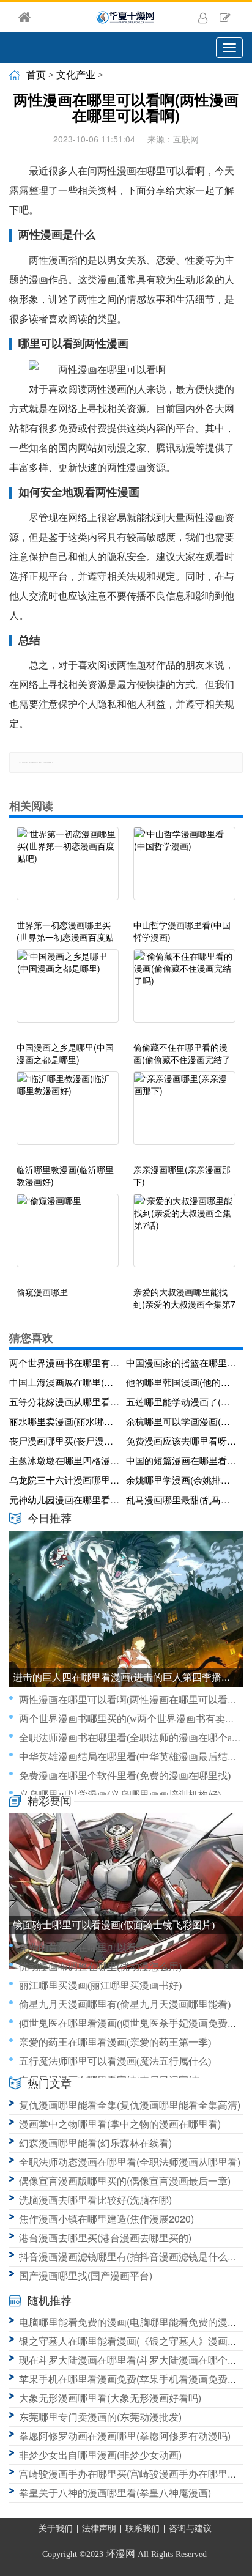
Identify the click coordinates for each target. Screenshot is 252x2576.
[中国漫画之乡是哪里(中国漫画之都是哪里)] (68, 992)
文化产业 (76, 75)
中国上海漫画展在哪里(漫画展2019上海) (65, 1382)
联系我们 (143, 2529)
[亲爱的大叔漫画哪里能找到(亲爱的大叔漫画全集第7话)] (184, 1237)
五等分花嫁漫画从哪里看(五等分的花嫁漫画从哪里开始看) (65, 1401)
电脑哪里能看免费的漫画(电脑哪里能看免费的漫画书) (135, 2322)
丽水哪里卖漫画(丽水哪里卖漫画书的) (65, 1421)
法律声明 (99, 2529)
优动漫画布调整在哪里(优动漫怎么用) (100, 1967)
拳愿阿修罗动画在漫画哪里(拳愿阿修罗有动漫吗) (125, 2436)
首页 (36, 75)
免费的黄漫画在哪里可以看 (78, 1948)
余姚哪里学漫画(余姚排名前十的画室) (182, 1480)
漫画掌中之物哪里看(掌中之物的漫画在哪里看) (120, 2124)
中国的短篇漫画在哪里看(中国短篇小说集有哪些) (182, 1460)
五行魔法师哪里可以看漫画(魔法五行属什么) (115, 2061)
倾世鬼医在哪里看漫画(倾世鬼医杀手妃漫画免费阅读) (135, 2023)
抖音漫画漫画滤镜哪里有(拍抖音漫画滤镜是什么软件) (135, 2256)
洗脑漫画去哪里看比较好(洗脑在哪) (95, 2200)
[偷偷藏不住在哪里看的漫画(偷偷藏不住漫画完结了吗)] (184, 992)
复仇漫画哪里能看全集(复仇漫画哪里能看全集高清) (130, 2105)
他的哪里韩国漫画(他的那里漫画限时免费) (182, 1382)
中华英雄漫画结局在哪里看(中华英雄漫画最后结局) (130, 1757)
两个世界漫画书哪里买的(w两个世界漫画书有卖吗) (128, 1719)
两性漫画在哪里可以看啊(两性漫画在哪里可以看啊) (130, 1700)
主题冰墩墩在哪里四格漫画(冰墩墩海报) (65, 1460)
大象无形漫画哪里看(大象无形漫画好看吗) (110, 2398)
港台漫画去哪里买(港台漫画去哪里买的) (105, 2237)
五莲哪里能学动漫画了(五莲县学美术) (182, 1401)
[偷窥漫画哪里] (68, 1237)
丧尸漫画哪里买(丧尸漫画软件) (65, 1441)
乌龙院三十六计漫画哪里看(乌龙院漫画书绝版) (65, 1480)
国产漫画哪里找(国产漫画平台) (86, 2275)
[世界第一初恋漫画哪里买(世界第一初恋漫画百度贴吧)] (68, 870)
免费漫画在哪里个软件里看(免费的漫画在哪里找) (125, 1776)
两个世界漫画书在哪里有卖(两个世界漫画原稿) (65, 1362)
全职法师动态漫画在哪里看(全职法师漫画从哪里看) (130, 2162)
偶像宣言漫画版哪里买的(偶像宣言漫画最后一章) (125, 2181)
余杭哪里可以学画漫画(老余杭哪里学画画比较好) (182, 1421)
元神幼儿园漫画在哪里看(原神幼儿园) (65, 1499)
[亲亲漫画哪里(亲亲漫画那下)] (184, 1114)
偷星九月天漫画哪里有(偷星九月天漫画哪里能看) (125, 2004)
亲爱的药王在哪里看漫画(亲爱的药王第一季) (115, 2042)
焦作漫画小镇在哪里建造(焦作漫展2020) (106, 2219)
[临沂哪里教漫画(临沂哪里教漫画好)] (68, 1114)
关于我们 (56, 2529)
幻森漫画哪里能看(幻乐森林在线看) (95, 2143)
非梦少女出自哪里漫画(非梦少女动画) (100, 2455)
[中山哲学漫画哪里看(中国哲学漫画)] (184, 870)
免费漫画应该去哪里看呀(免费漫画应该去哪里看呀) (182, 1441)
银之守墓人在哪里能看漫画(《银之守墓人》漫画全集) (135, 2341)
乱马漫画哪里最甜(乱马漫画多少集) (182, 1499)
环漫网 (120, 2554)
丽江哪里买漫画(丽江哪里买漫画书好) (100, 1986)
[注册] (225, 17)
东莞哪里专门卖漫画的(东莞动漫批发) (100, 2417)
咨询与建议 (190, 2529)
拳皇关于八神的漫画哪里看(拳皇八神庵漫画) (115, 2493)
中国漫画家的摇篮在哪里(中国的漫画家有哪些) (182, 1362)
